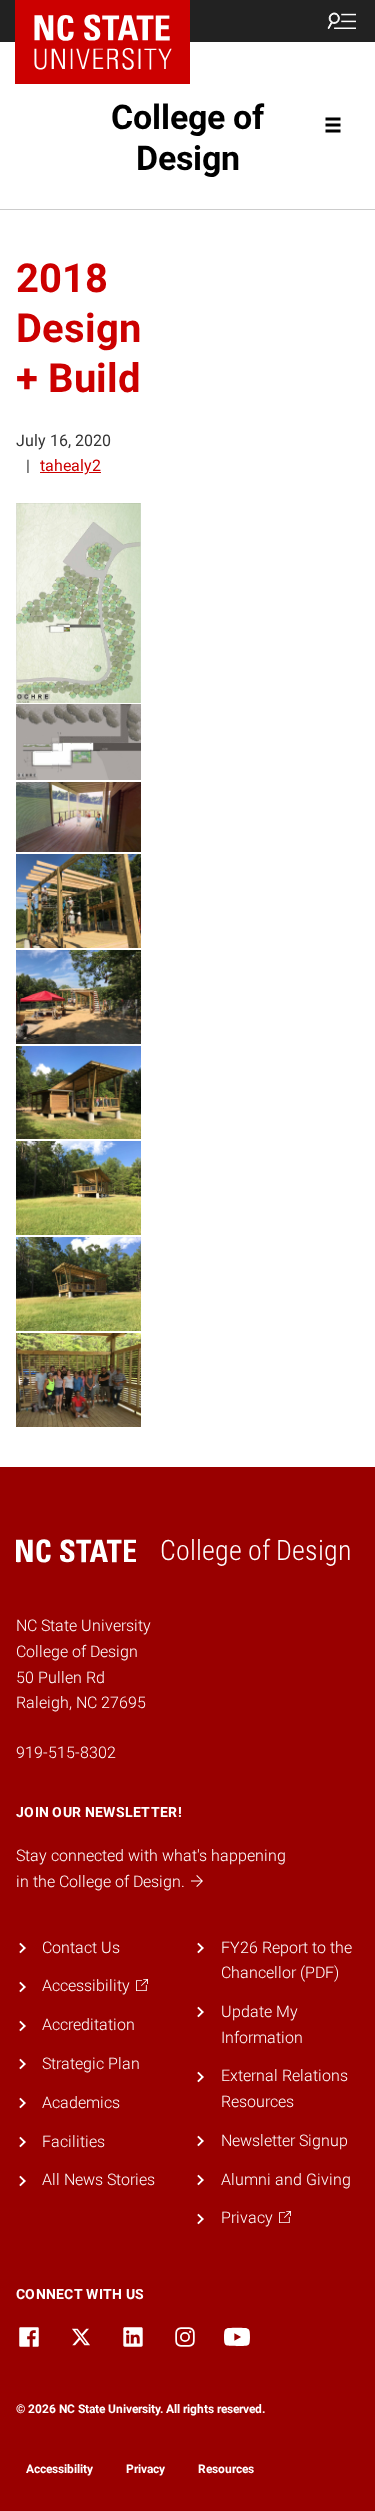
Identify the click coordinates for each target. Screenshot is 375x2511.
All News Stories (98, 2179)
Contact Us (81, 1947)
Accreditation (88, 2024)
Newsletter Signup (284, 2140)
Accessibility (59, 2469)
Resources (226, 2469)
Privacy (145, 2469)
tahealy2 (70, 465)
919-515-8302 (66, 1752)
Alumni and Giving (286, 2179)
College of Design (187, 137)
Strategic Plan (91, 2063)
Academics (81, 2102)
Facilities (73, 2141)
